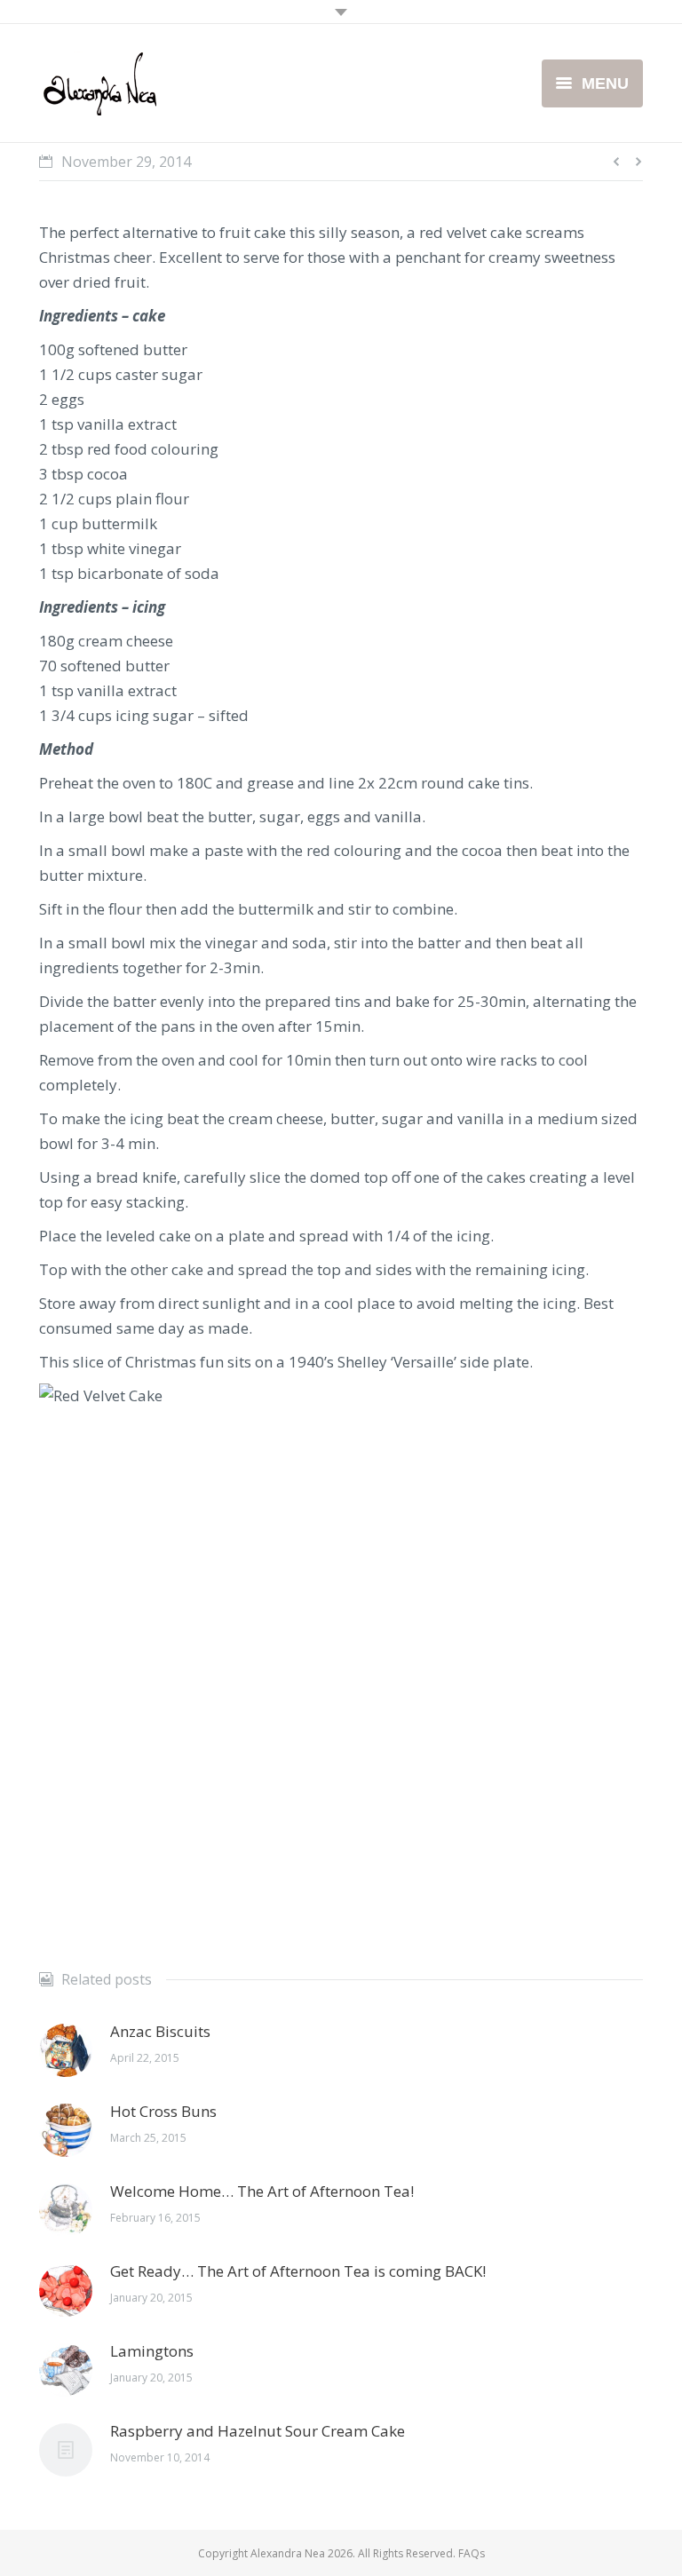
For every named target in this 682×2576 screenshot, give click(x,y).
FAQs (472, 2553)
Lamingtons (152, 2351)
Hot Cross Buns (163, 2111)
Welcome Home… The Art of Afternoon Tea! (262, 2191)
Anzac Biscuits (160, 2031)
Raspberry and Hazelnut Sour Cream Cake (258, 2431)
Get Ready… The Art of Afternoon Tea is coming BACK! (298, 2271)
